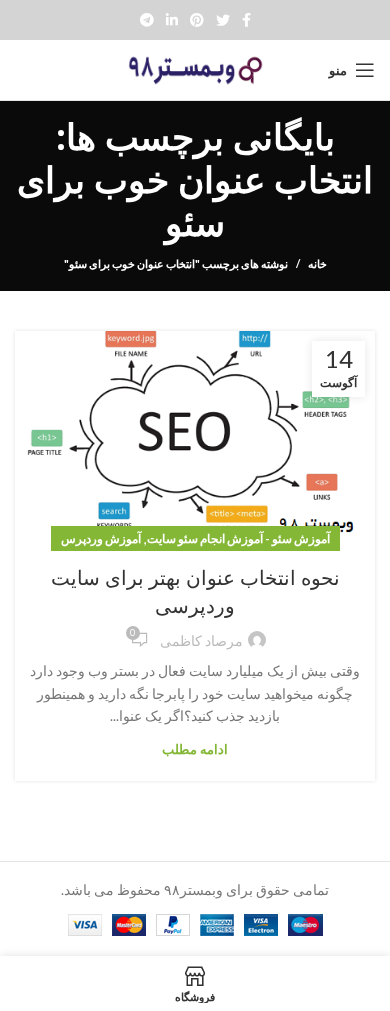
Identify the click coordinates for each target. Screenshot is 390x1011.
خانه (317, 263)
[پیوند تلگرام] (147, 20)
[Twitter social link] (223, 20)
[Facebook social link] (246, 20)
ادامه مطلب (195, 749)
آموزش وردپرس (101, 538)
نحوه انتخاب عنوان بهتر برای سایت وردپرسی (195, 592)
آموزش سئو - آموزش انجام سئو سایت (238, 538)
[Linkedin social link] (172, 20)
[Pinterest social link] (197, 20)
